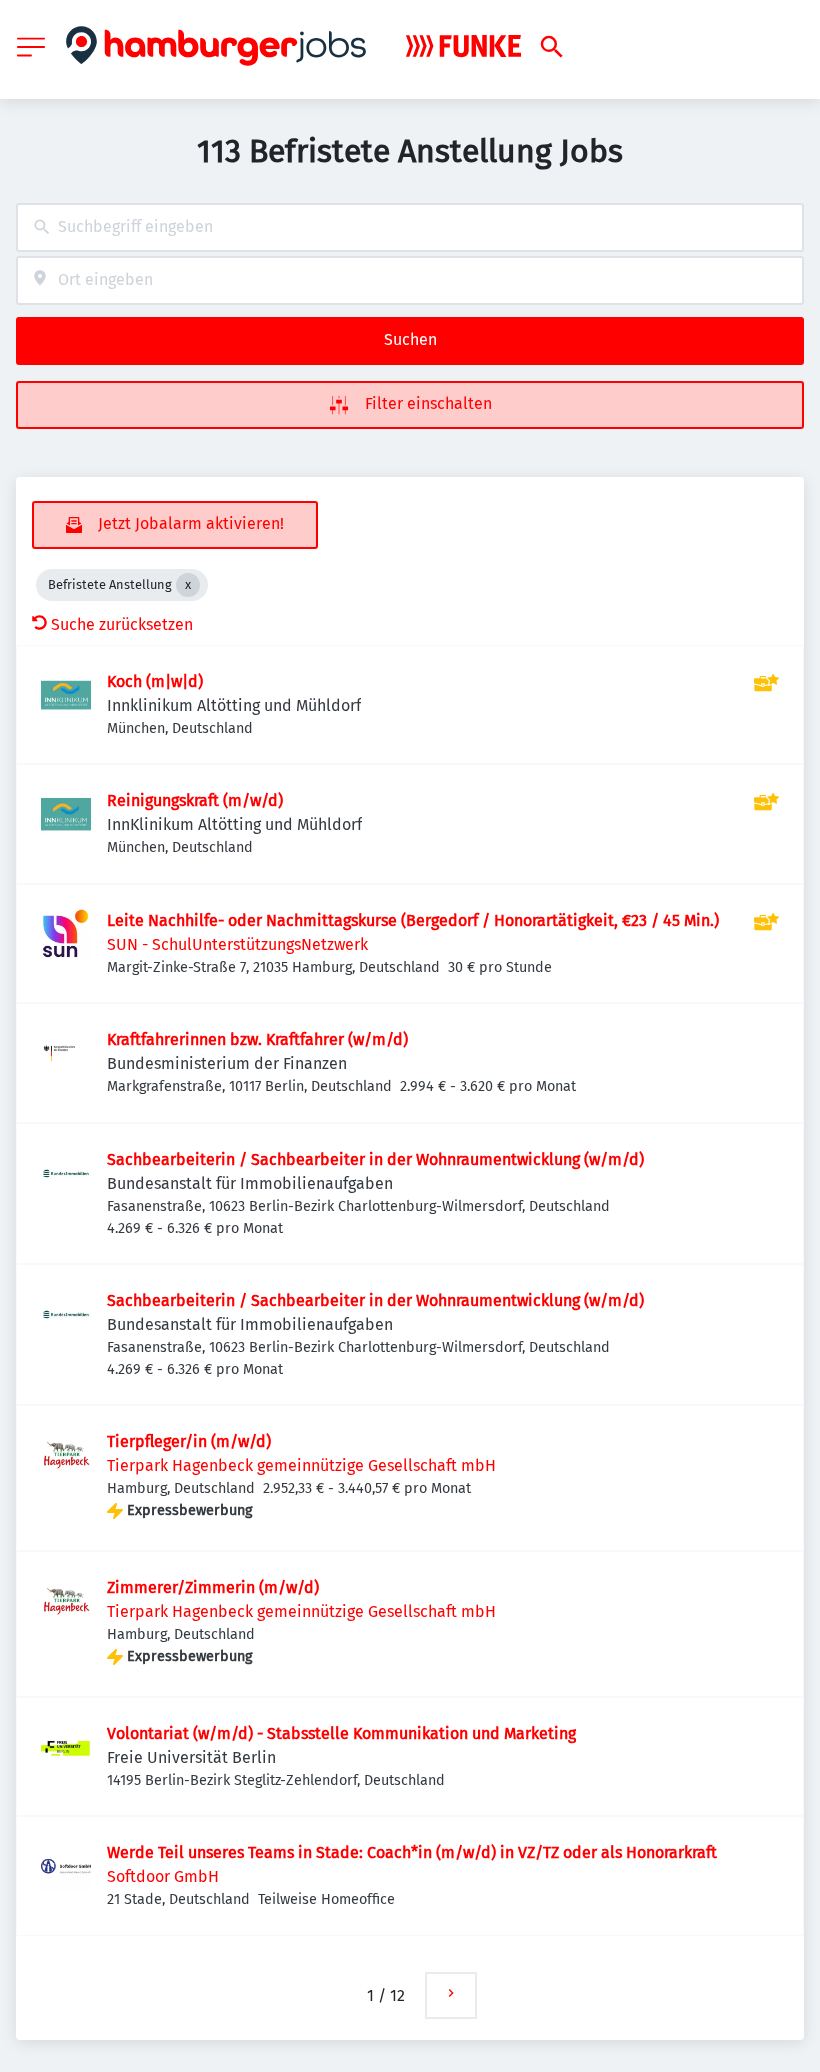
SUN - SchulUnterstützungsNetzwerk (237, 944)
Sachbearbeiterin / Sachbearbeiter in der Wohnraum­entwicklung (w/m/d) (375, 1159)
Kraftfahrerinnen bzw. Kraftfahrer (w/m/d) (257, 1039)
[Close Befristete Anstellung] (188, 585)
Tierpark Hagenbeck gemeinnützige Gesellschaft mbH (301, 1465)
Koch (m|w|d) (155, 681)
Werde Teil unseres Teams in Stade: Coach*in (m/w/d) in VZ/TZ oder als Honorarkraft (412, 1852)
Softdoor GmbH (163, 1876)
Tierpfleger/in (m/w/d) (189, 1441)
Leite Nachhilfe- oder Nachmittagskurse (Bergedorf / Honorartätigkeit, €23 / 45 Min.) (413, 920)
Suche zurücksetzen (122, 624)
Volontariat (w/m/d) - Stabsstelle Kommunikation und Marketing (341, 1733)
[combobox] (410, 227)
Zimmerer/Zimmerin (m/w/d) (213, 1587)
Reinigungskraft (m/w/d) (195, 800)
